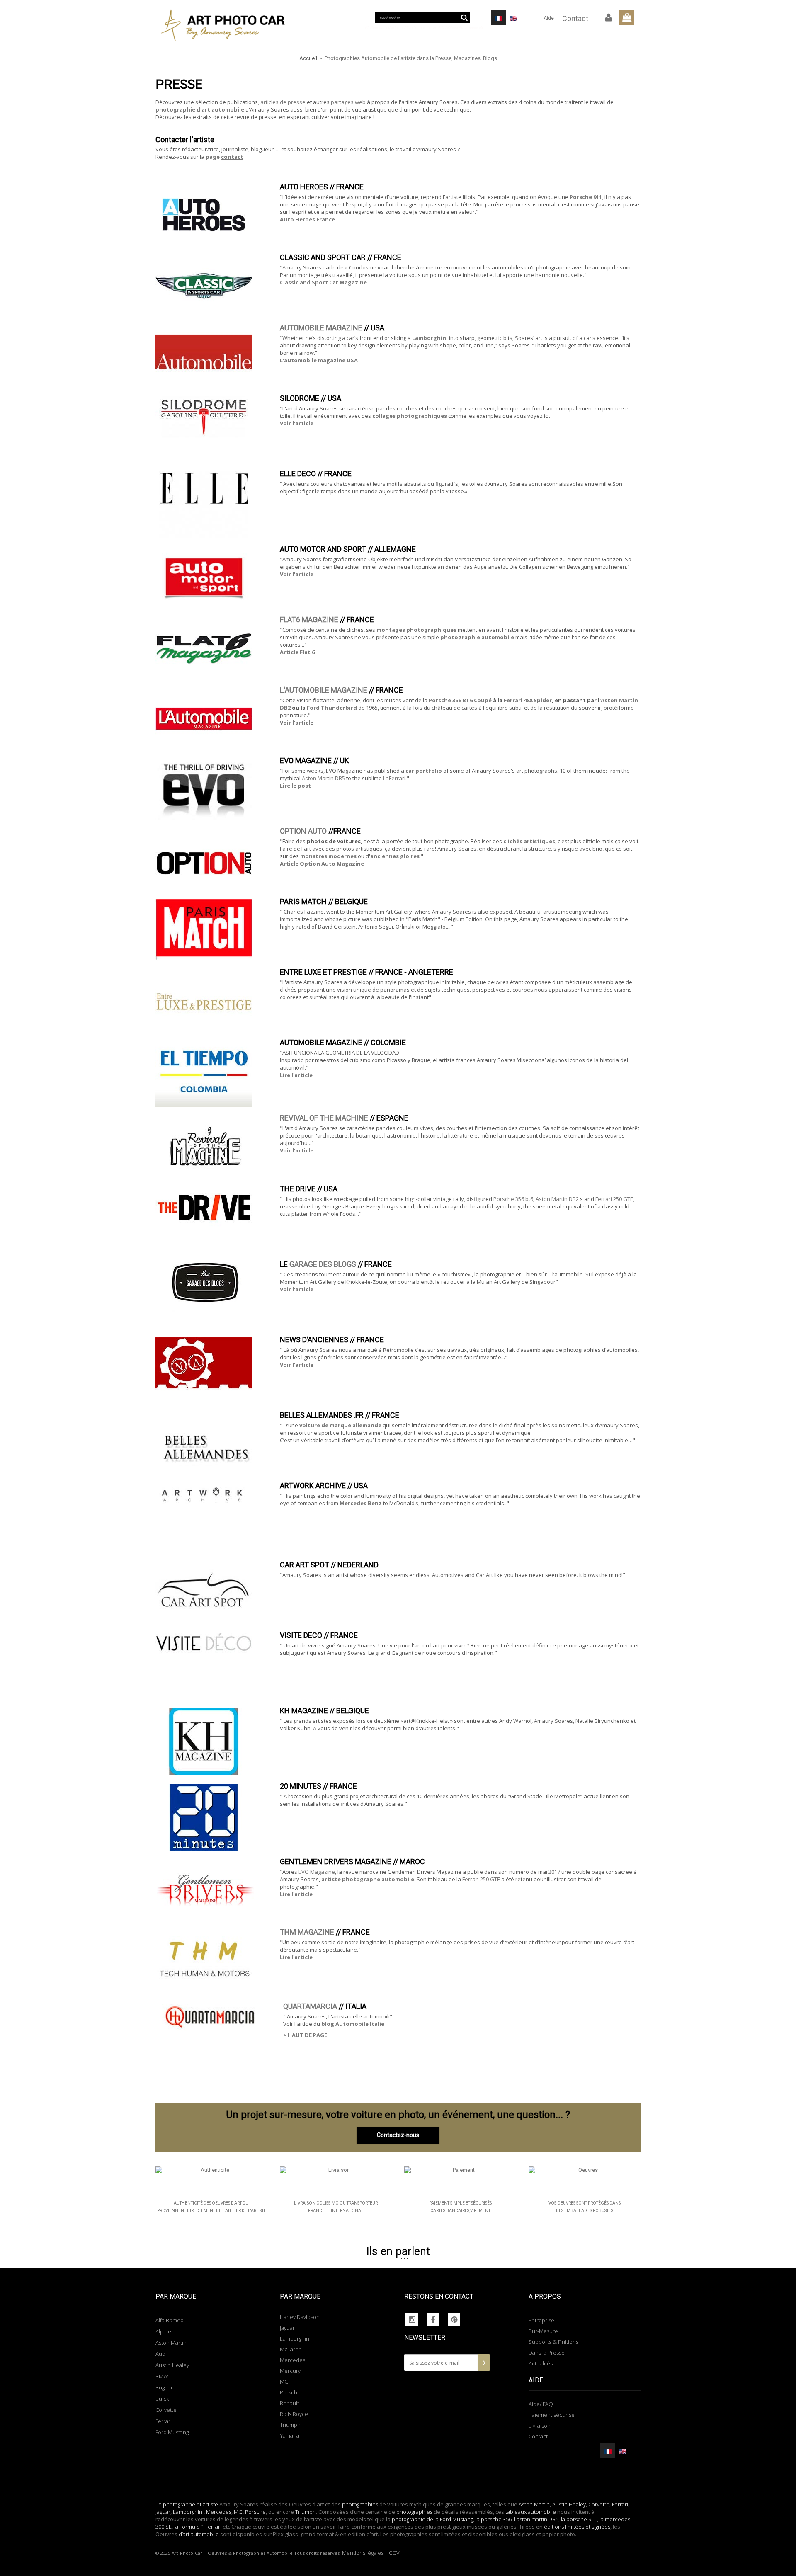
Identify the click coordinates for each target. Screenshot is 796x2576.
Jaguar (287, 2328)
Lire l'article (296, 1075)
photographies (360, 2504)
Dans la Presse (547, 2353)
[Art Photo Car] (232, 25)
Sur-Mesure (543, 2331)
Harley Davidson (300, 2317)
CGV (394, 2553)
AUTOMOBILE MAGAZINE (321, 328)
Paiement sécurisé (552, 2415)
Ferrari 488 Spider (528, 700)
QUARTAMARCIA (310, 2006)
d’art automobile (198, 2534)
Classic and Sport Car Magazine (323, 282)
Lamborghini (430, 338)
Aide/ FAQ (541, 2404)
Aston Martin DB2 (557, 1199)
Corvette (166, 2410)
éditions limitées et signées (577, 2527)
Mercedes (292, 2360)
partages (343, 102)
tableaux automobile (531, 2512)
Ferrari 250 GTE (614, 1199)
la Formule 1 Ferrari (198, 2527)
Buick (162, 2399)
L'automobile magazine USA (319, 360)
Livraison (540, 2426)
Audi (161, 2354)
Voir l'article (297, 423)
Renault (289, 2403)
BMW (162, 2376)
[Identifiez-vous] (609, 18)
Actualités (541, 2363)
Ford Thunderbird (332, 708)
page (224, 157)
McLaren (291, 2349)
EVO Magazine (317, 1872)
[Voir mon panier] (627, 18)
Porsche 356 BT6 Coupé (460, 700)
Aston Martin (171, 2343)
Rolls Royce (294, 2414)
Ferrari (164, 2421)
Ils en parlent (398, 2251)
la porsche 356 (494, 2519)
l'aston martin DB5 (536, 2519)
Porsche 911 (586, 197)
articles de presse (283, 102)
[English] (513, 18)
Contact (575, 18)
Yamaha (290, 2435)
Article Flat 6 (297, 652)
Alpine (163, 2331)
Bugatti (164, 2387)
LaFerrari (394, 778)
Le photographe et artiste (187, 2504)
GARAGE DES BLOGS (323, 1264)
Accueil (308, 58)
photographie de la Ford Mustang (432, 2519)
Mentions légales (363, 2553)
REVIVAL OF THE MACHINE (324, 1118)
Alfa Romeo (170, 2320)
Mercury (290, 2371)
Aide (549, 18)
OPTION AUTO (303, 831)
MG (284, 2382)
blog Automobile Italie (353, 2024)
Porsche (290, 2392)
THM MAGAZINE (307, 1932)
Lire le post (295, 786)
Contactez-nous (398, 2135)
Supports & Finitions (553, 2342)
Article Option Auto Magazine (322, 864)
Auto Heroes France (307, 219)
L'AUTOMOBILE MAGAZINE (324, 690)
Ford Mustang (172, 2432)
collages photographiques (410, 416)
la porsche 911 (579, 2519)
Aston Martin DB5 (323, 778)
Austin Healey (172, 2365)
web (361, 102)
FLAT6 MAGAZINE (309, 620)
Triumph (290, 2425)
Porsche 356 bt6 (513, 1199)
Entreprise (541, 2320)
